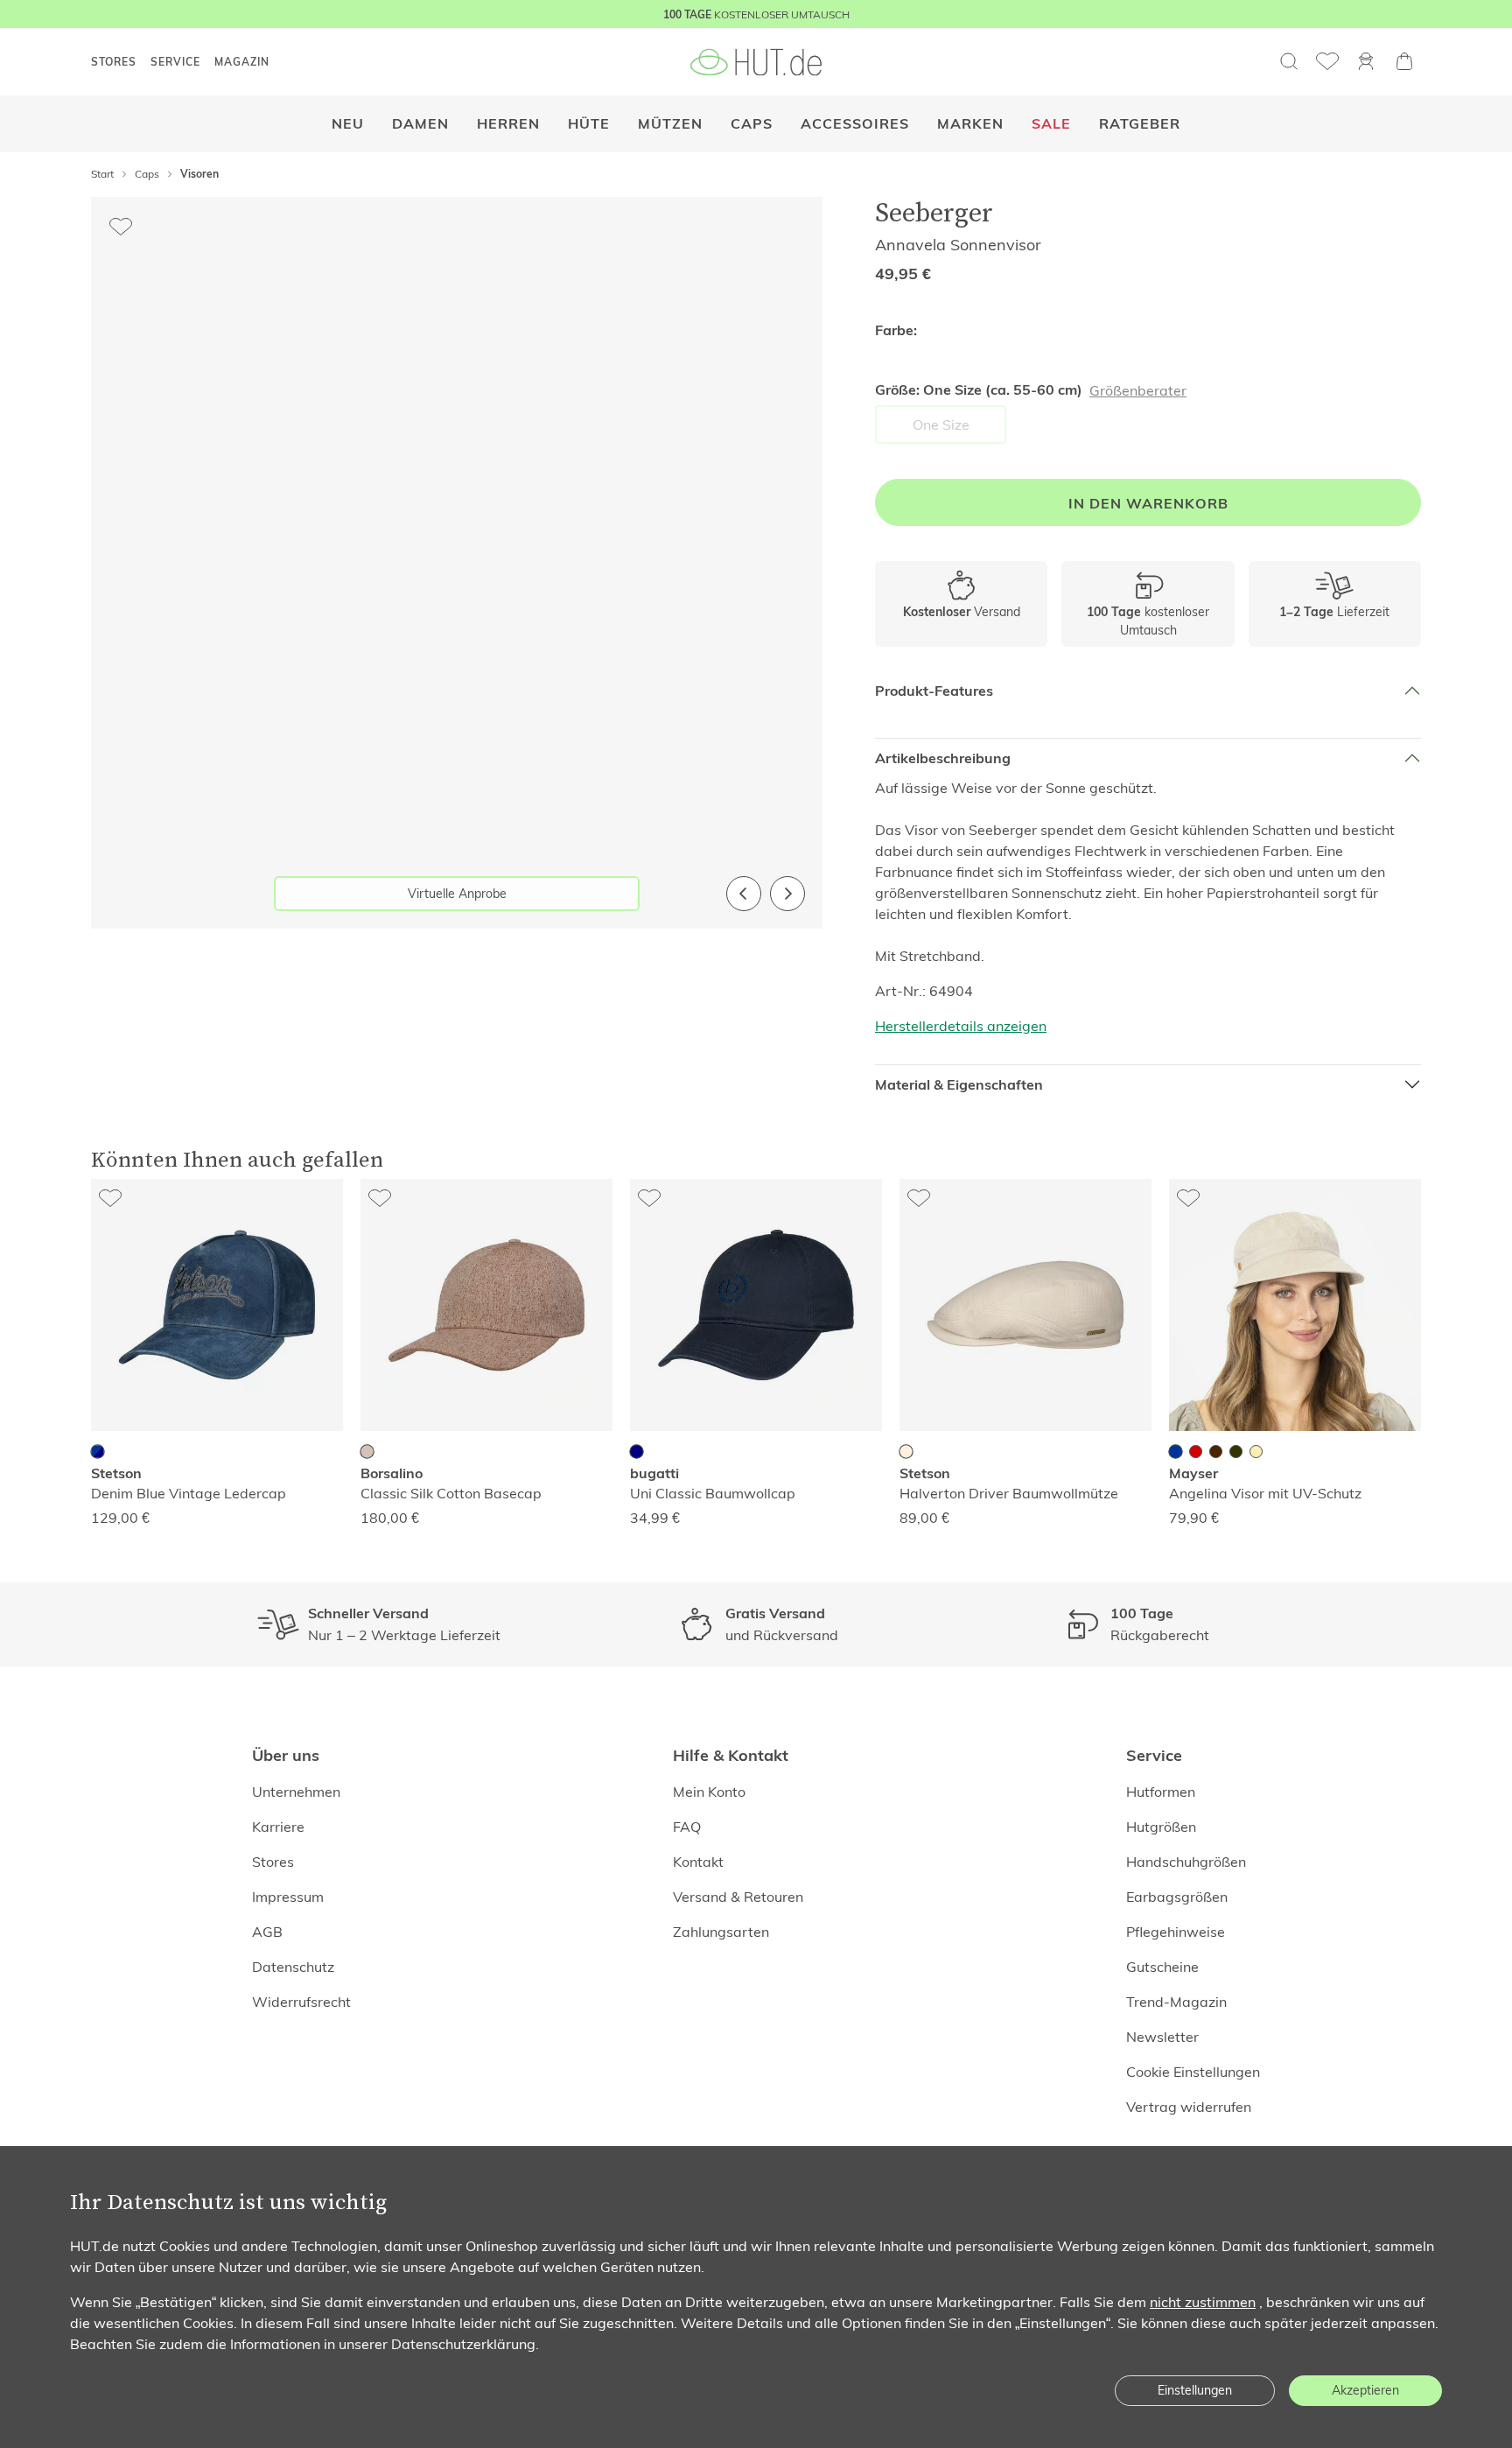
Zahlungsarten (721, 1932)
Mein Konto (709, 1792)
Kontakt (698, 1862)
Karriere (278, 1827)
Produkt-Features (934, 691)
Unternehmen (296, 1792)
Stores (273, 1862)
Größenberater (1138, 390)
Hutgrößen (1161, 1827)
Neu (348, 124)
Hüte (589, 124)
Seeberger (934, 212)
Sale (1051, 124)
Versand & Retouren (738, 1897)
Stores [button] (114, 62)
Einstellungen (1195, 2390)
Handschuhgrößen (1186, 1862)
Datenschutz (293, 1967)
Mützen (670, 124)
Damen (420, 124)
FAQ (687, 1827)
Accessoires (855, 124)
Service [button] (175, 62)
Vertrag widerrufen (1189, 2107)
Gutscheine (1162, 1967)
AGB (267, 1932)
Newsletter (1162, 2037)
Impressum (288, 1897)
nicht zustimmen (1203, 2302)
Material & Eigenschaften (959, 1085)
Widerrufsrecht (301, 2002)
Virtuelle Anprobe (457, 894)
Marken (970, 124)
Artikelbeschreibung (943, 758)
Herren (508, 124)
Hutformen (1161, 1792)
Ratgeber (1140, 124)
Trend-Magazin (1176, 2002)
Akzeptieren (1365, 2390)
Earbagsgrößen (1177, 1897)
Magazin (242, 62)
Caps (752, 124)
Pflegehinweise (1176, 1932)
